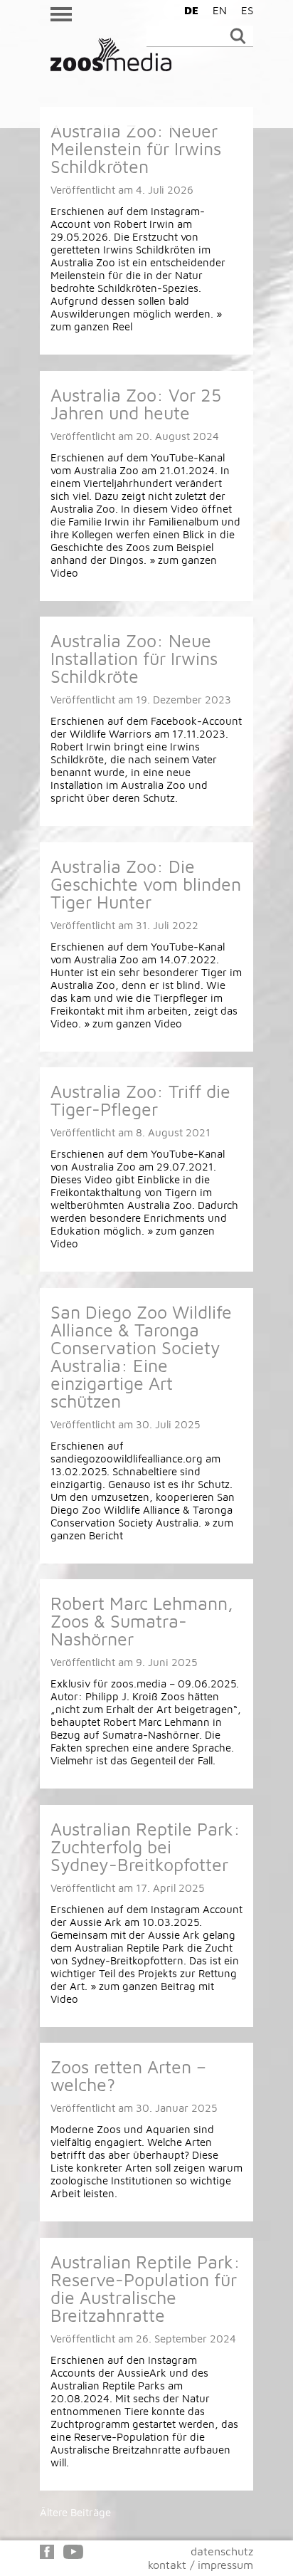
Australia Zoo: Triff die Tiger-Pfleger (140, 1100)
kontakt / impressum (201, 2565)
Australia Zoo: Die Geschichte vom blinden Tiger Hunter (146, 884)
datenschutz (222, 2551)
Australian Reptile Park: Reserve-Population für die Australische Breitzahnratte (145, 2288)
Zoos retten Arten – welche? (128, 2075)
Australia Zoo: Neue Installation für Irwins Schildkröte (134, 658)
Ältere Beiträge (75, 2512)
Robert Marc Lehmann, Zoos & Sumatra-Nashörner (142, 1621)
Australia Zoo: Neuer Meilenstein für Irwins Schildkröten (136, 148)
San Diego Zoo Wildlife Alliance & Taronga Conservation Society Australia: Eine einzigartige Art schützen (141, 1356)
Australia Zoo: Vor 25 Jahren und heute (136, 404)
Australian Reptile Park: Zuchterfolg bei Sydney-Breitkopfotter (145, 1847)
